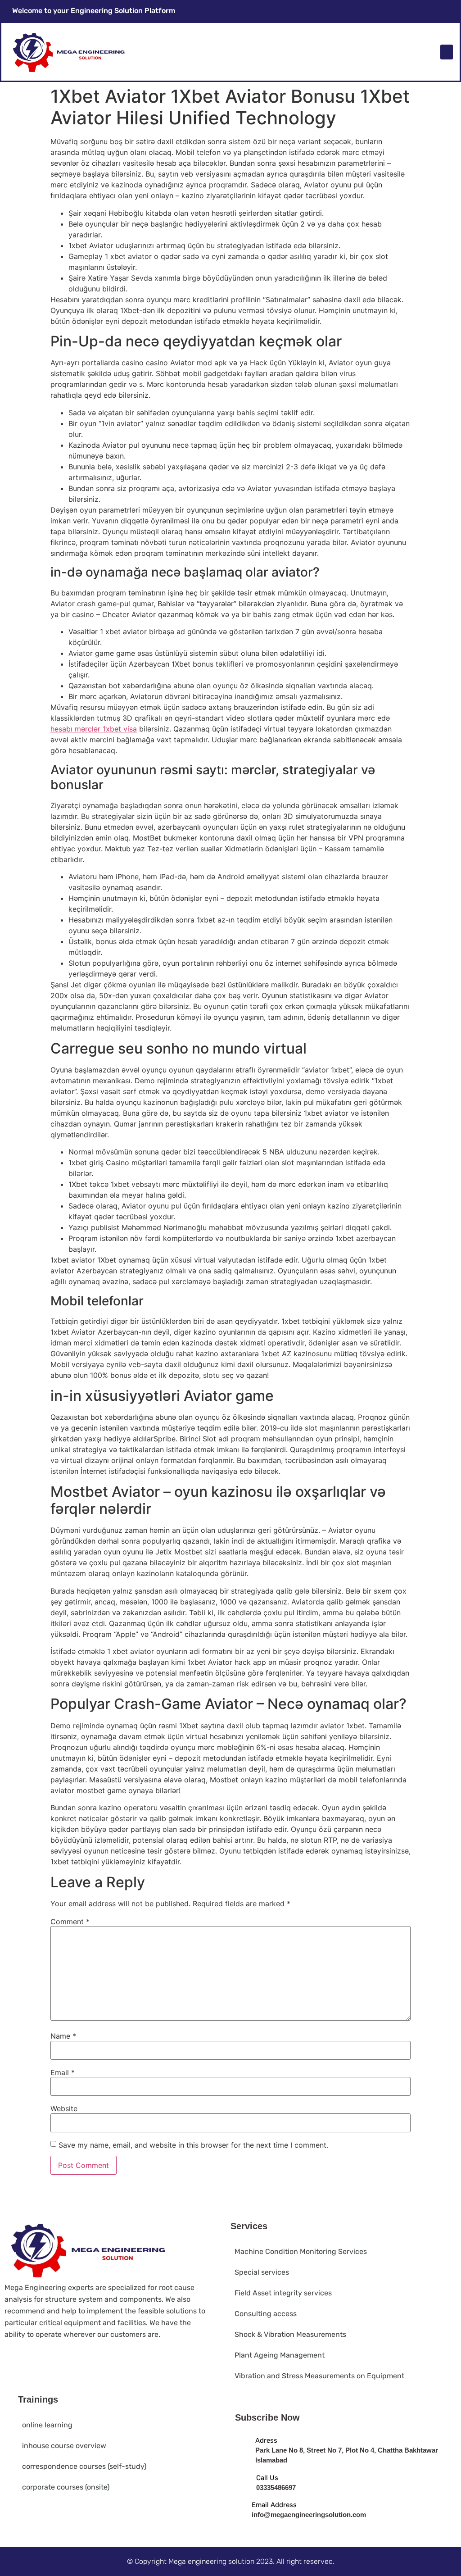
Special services (262, 2272)
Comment (70, 1922)
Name (63, 2036)
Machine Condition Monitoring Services (301, 2251)
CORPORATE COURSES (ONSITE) (66, 2487)
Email (63, 2072)
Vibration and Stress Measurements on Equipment (319, 2376)
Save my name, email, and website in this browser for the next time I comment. (193, 2145)
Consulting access (266, 2314)
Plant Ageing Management (280, 2355)
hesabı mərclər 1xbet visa (94, 729)
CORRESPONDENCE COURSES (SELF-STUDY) (84, 2466)
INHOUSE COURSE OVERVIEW (64, 2446)
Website (64, 2108)
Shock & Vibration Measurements (290, 2334)
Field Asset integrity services (283, 2293)
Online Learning (47, 2425)
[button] (447, 52)
